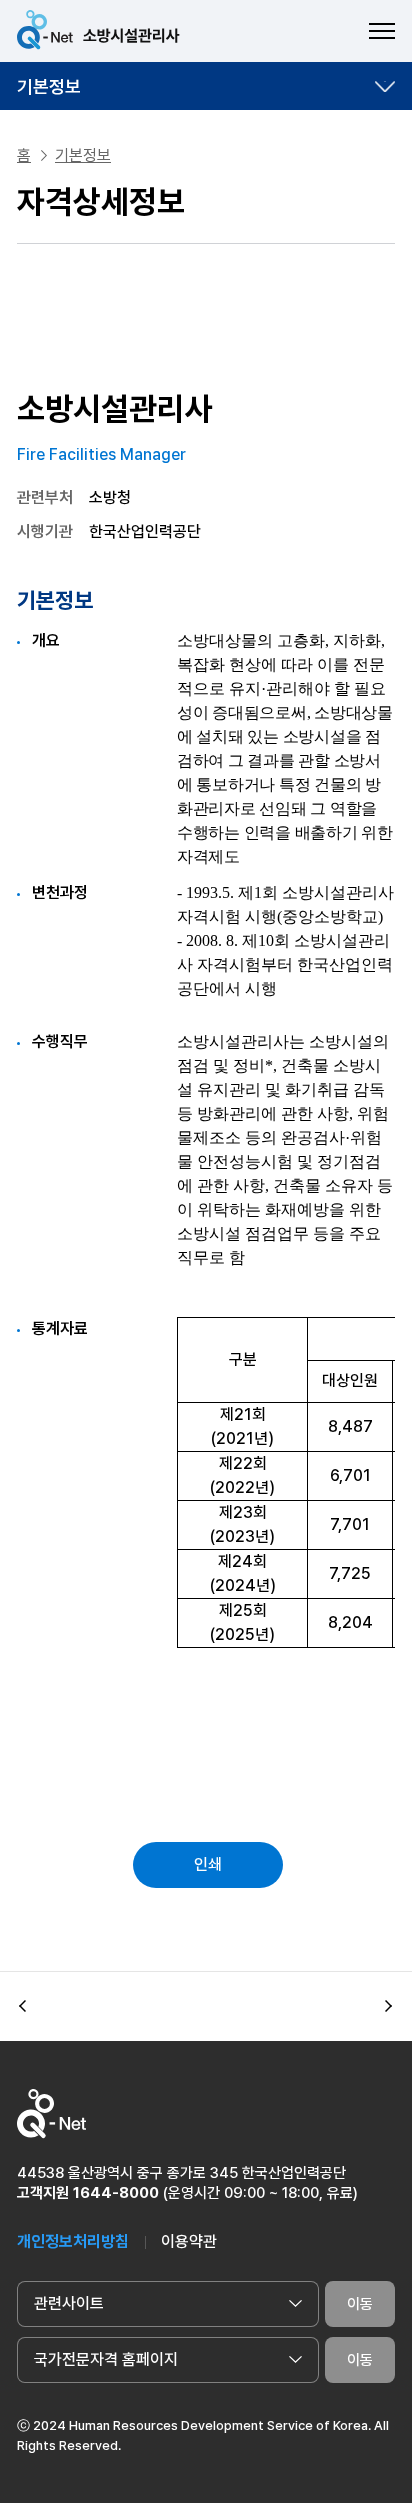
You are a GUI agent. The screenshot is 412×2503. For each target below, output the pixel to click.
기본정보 (49, 86)
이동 (360, 2304)
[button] (23, 2007)
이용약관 (189, 2241)
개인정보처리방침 (73, 2241)
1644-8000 (116, 2193)
